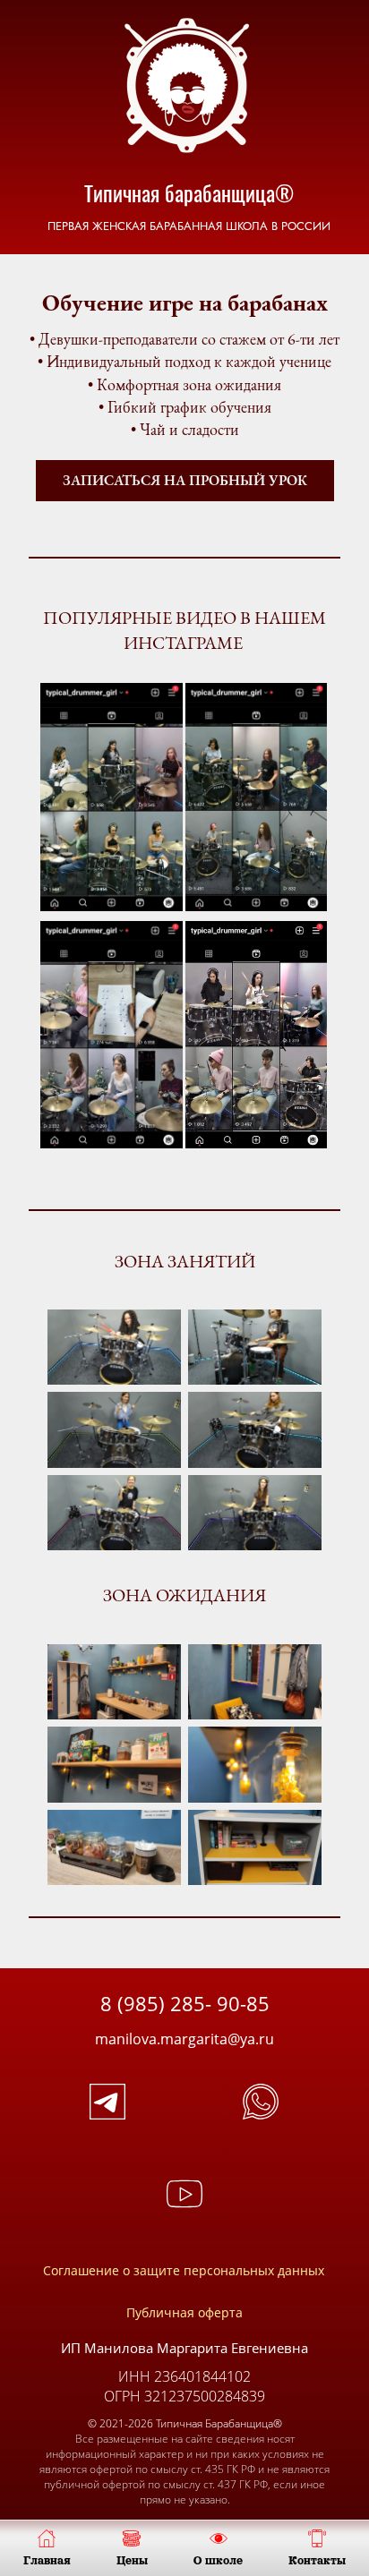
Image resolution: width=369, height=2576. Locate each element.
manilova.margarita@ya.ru (184, 2039)
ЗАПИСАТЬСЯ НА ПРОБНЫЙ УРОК (185, 480)
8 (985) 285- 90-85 (185, 2003)
